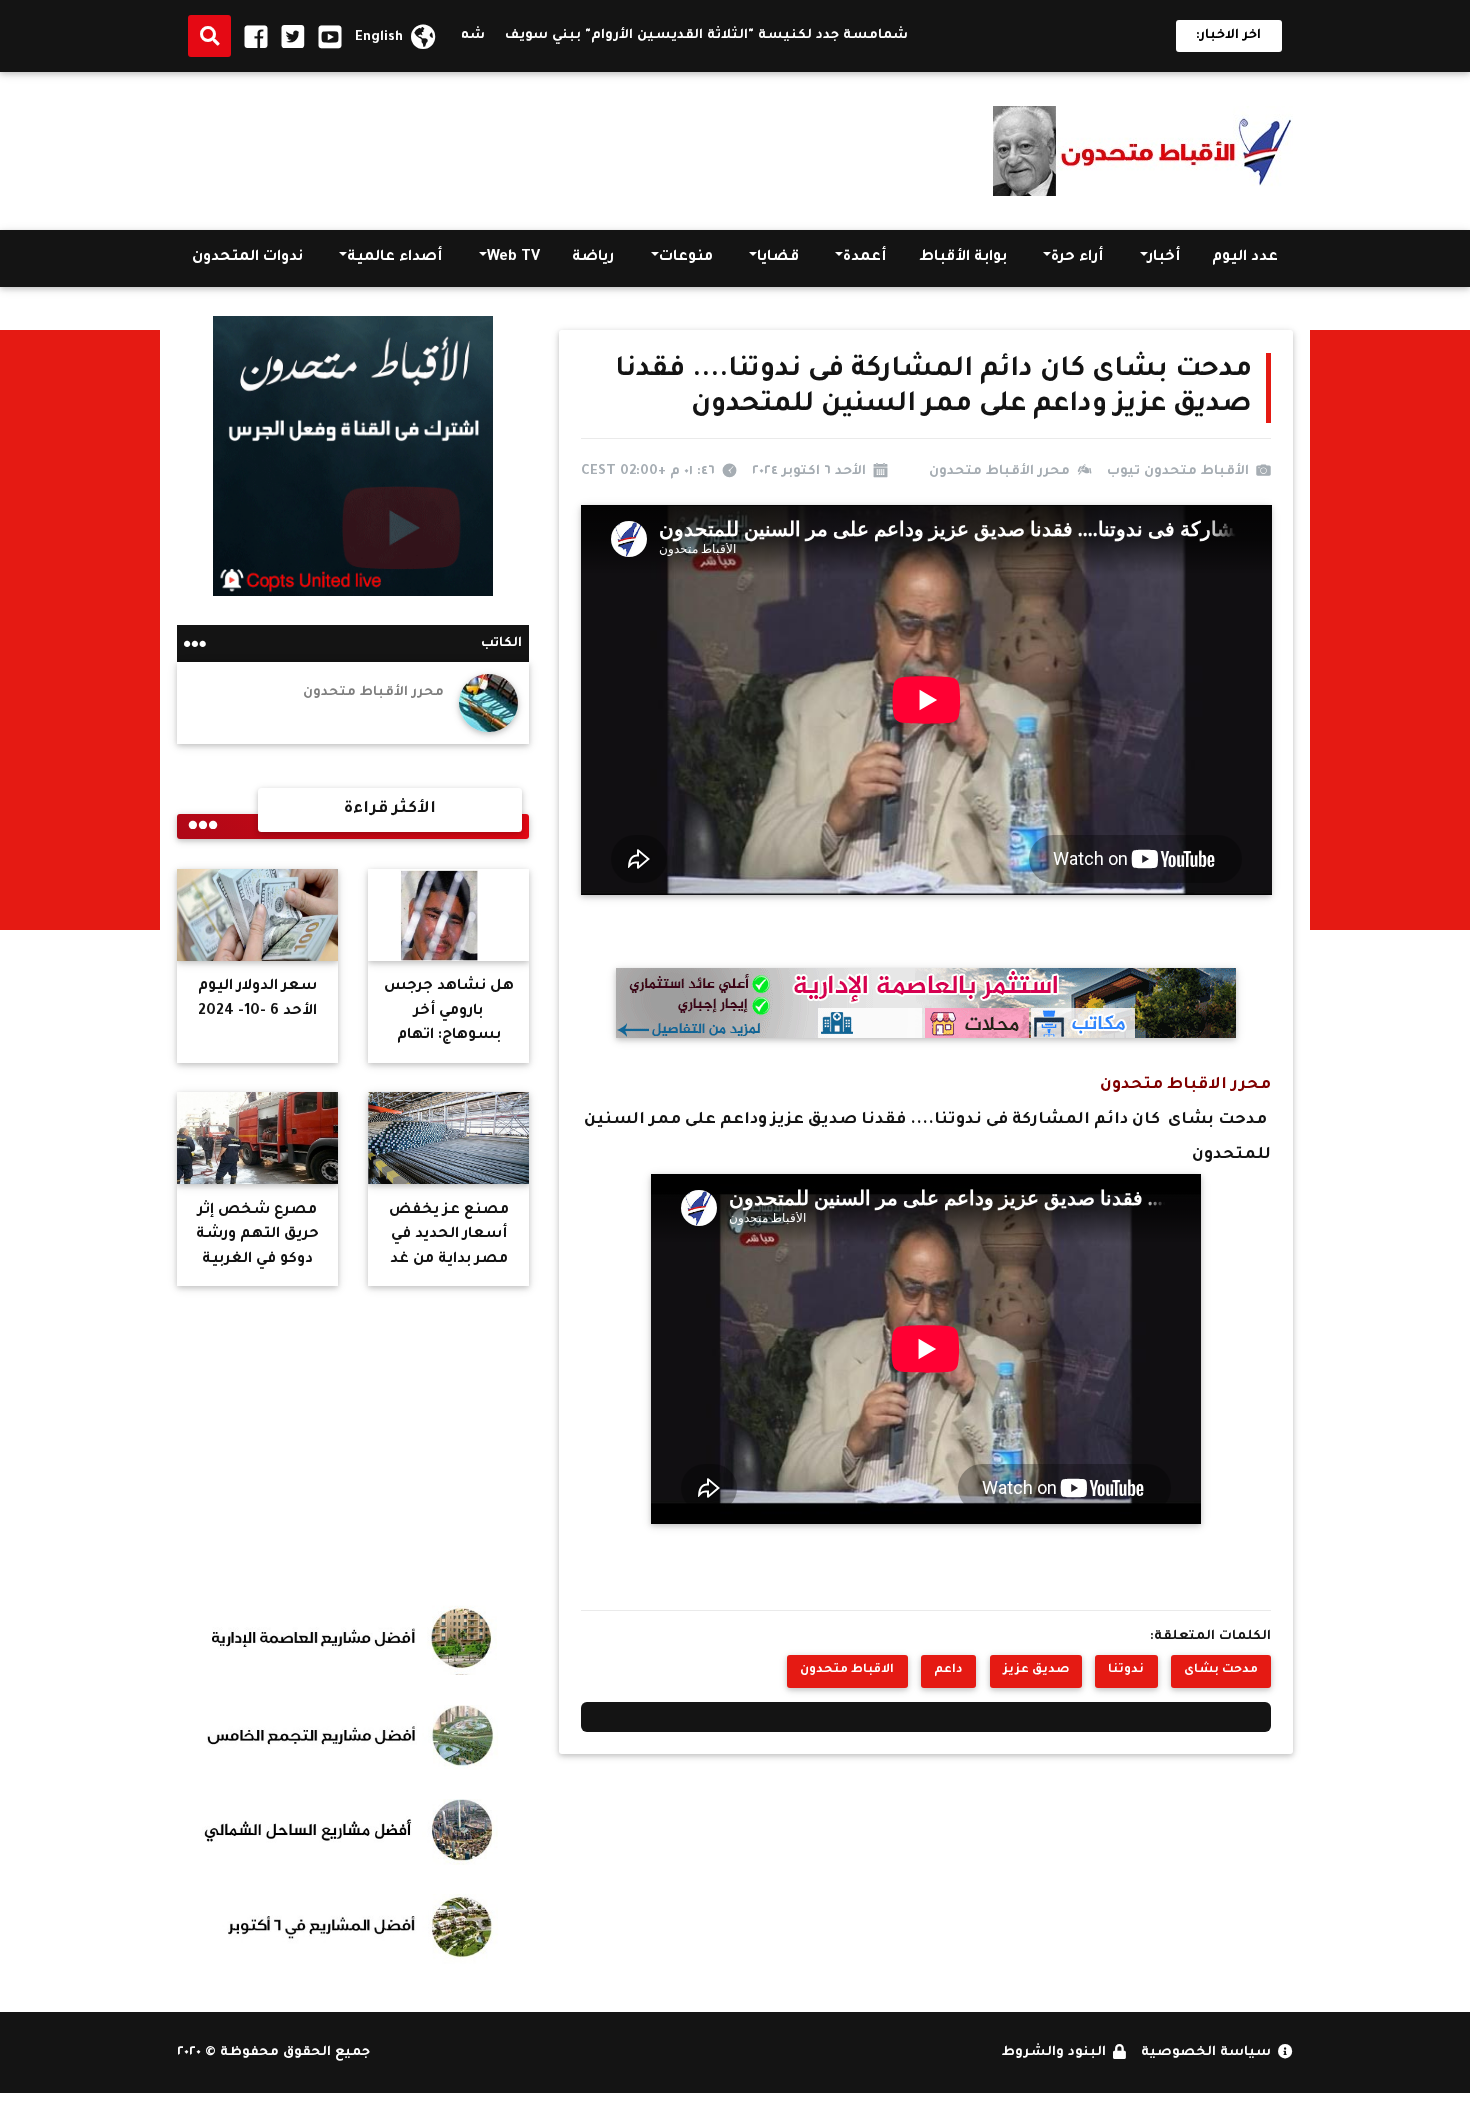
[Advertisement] (541, 146)
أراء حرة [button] (1077, 258)
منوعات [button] (686, 258)
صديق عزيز (1036, 1670)
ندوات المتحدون (247, 258)
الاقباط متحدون (847, 1670)
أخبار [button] (1164, 258)
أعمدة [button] (864, 258)
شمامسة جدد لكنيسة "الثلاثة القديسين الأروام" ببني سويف (755, 36)
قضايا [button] (778, 258)
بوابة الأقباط (963, 258)
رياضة (593, 258)
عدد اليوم (1245, 258)
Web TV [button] (513, 258)
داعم (948, 1670)
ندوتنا (1126, 1670)
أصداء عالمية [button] (394, 258)
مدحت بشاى (1221, 1670)
